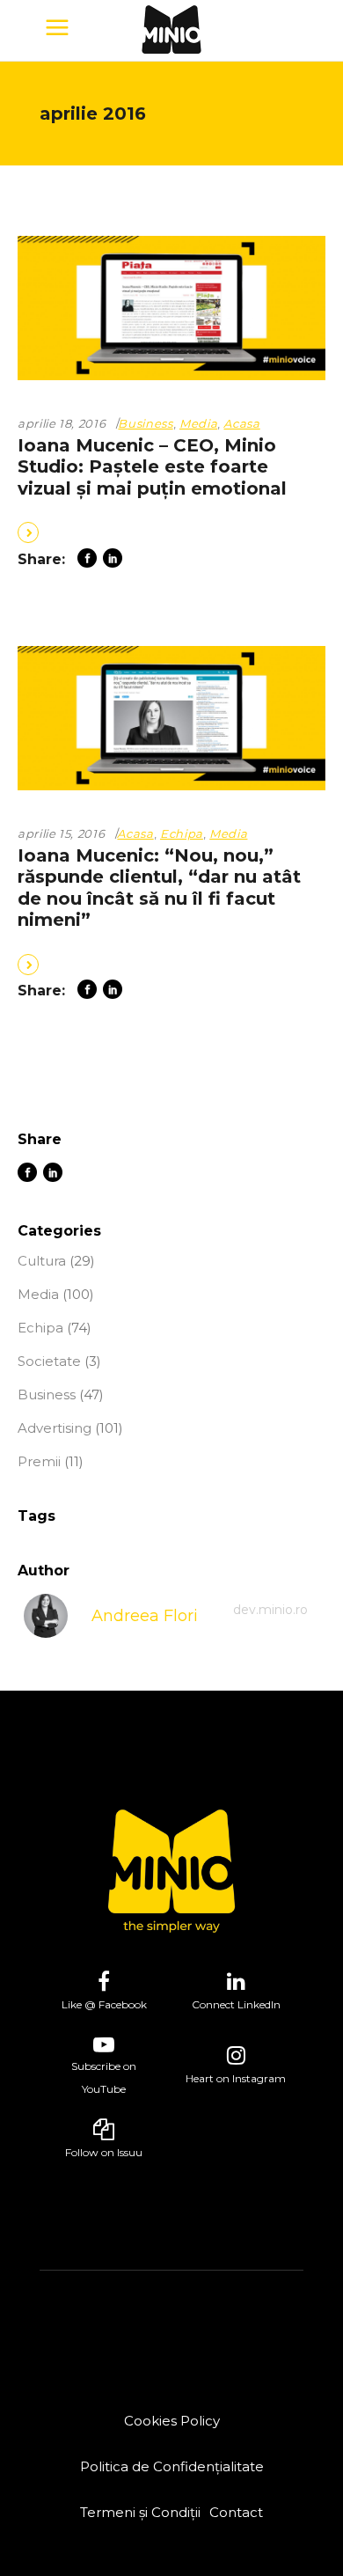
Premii (39, 1461)
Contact (236, 2512)
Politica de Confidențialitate (172, 2466)
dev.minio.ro (270, 1610)
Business (145, 423)
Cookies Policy (172, 2421)
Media (198, 423)
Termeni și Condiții (140, 2512)
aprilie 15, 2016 (61, 833)
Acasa (241, 423)
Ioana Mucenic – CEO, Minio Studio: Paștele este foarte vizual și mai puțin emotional (152, 467)
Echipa (182, 833)
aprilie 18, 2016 (62, 423)
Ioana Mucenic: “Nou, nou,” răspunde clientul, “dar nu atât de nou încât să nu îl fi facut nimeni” (159, 888)
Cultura (42, 1261)
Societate (49, 1361)
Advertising (55, 1428)
